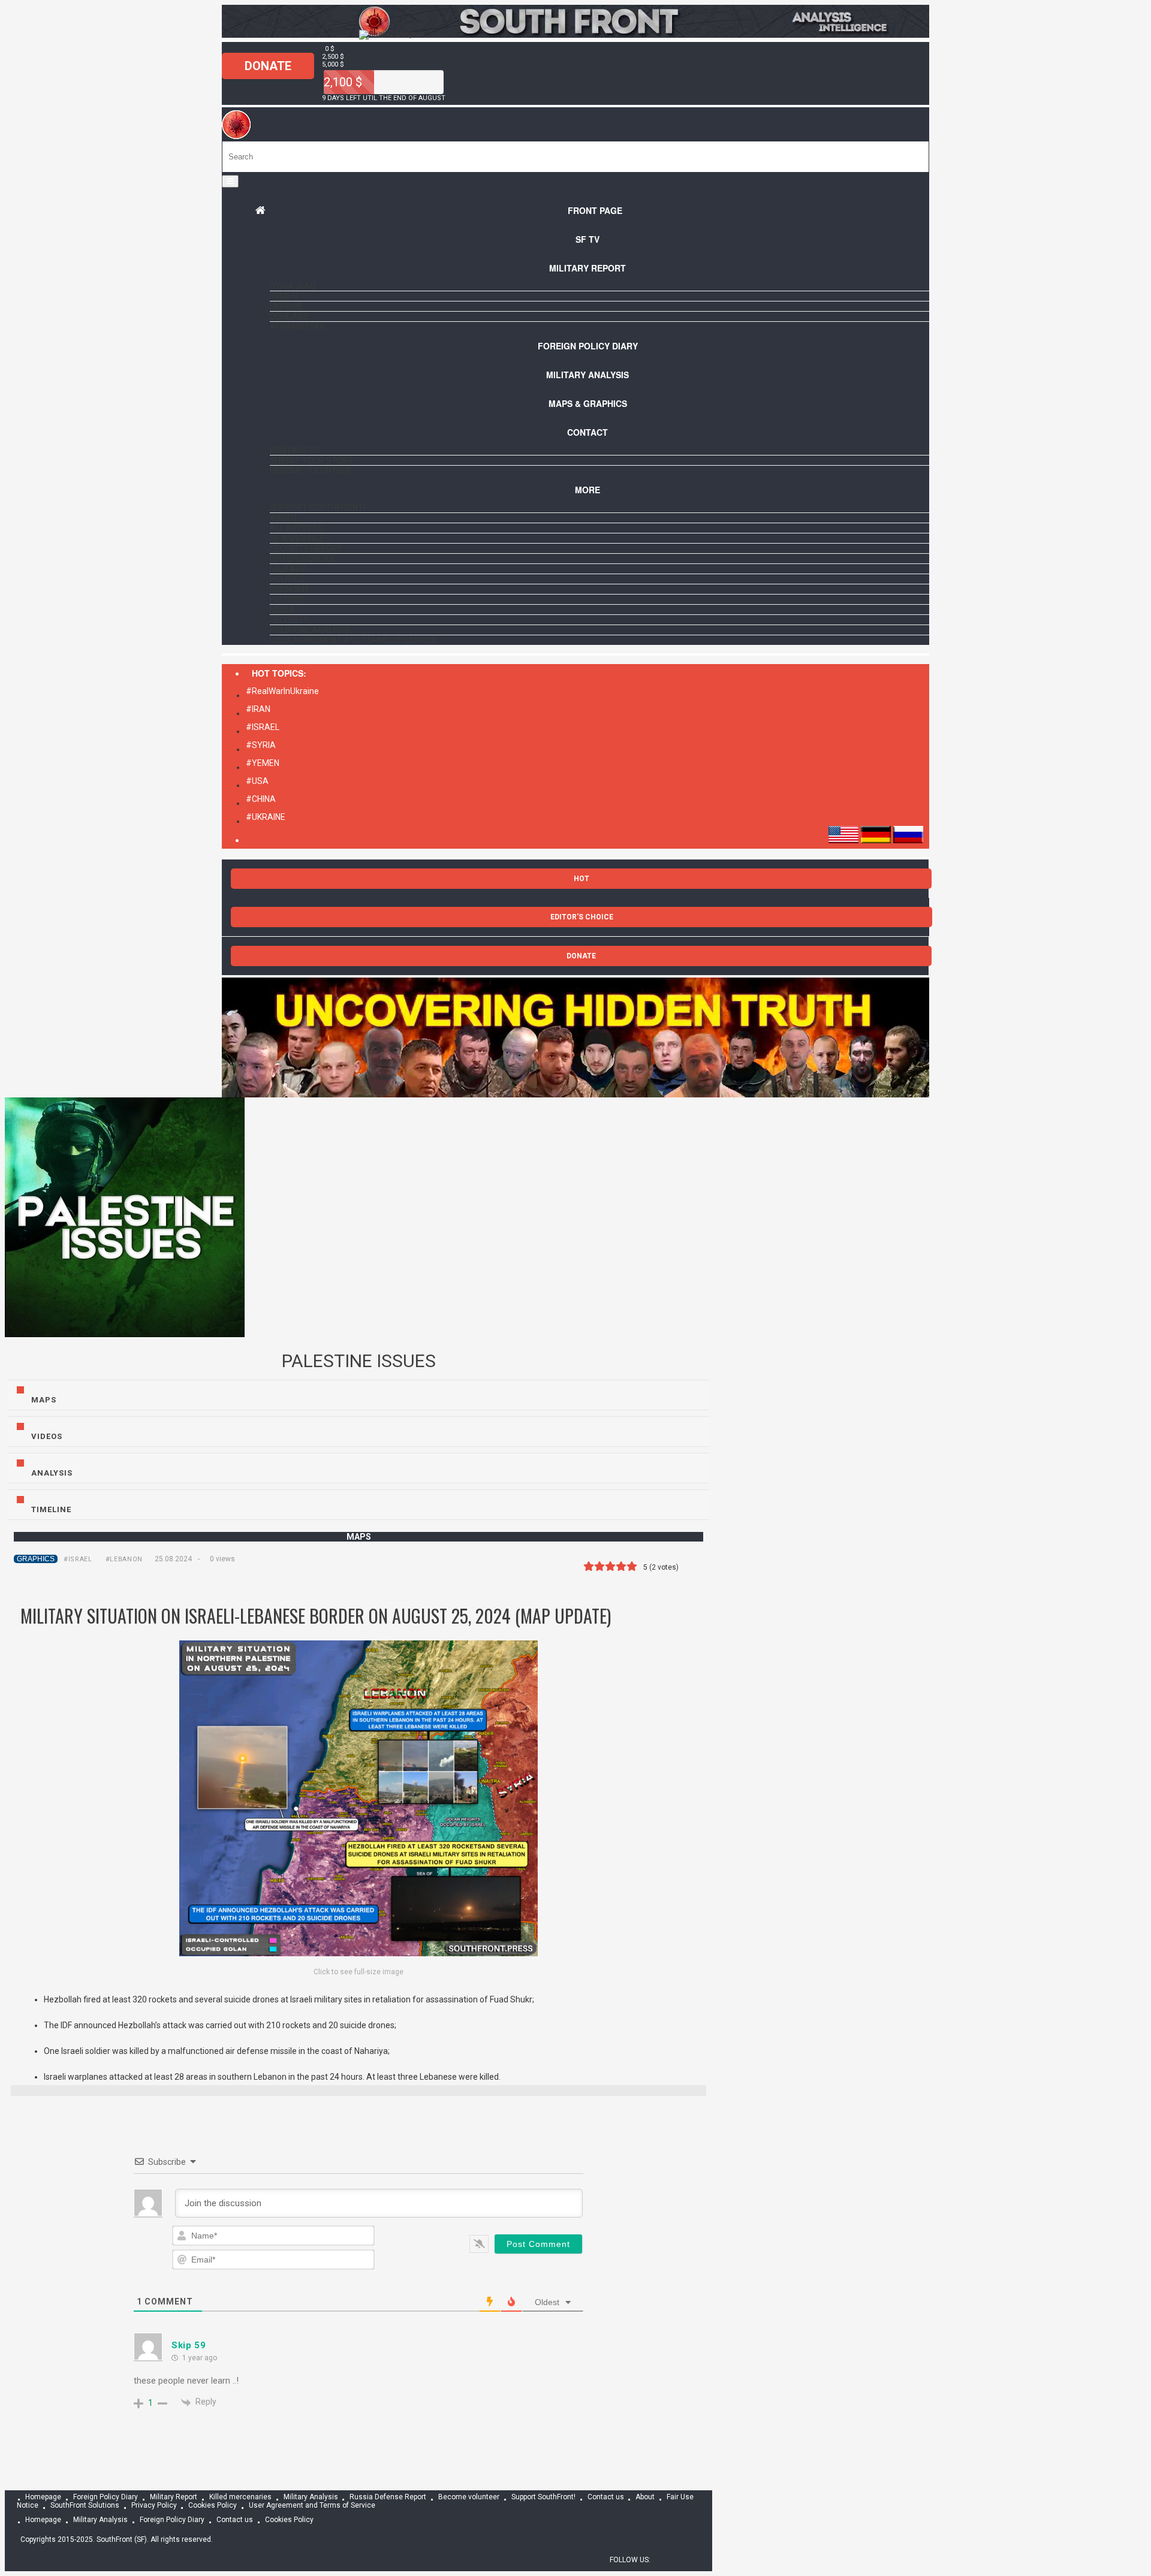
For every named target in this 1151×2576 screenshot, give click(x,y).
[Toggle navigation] (230, 181)
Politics (287, 579)
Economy (290, 589)
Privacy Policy (154, 2506)
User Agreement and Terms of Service (353, 640)
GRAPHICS (36, 1559)
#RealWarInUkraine (282, 691)
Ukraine (287, 306)
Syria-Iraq (293, 286)
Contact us (295, 450)
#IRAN (258, 709)
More (587, 490)
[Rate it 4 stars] (621, 1566)
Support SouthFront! (317, 508)
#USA (257, 781)
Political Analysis (310, 630)
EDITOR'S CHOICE (582, 917)
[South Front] (575, 35)
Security (289, 620)
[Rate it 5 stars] (632, 1566)
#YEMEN (263, 763)
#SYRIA (261, 745)
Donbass (289, 316)
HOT (581, 879)
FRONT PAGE (595, 210)
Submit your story (312, 460)
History (287, 599)
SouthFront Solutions (85, 2506)
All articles (297, 528)
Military (288, 569)
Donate (268, 66)
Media (282, 610)
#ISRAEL (263, 727)
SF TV (587, 239)
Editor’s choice (303, 559)
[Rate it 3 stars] (610, 1566)
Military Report (587, 268)
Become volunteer (311, 470)
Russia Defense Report (388, 2497)
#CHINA (261, 799)
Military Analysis (587, 375)
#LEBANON (124, 1559)
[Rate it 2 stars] (599, 1566)
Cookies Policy (213, 2506)
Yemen (284, 296)
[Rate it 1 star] (589, 1566)
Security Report (306, 548)
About (284, 518)
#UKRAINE (266, 817)
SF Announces (300, 538)
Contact (587, 432)
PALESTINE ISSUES (359, 1361)
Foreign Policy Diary (106, 2497)
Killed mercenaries (240, 2497)
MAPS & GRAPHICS (588, 403)
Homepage (43, 2497)
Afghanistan (298, 327)
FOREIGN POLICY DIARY (588, 346)
